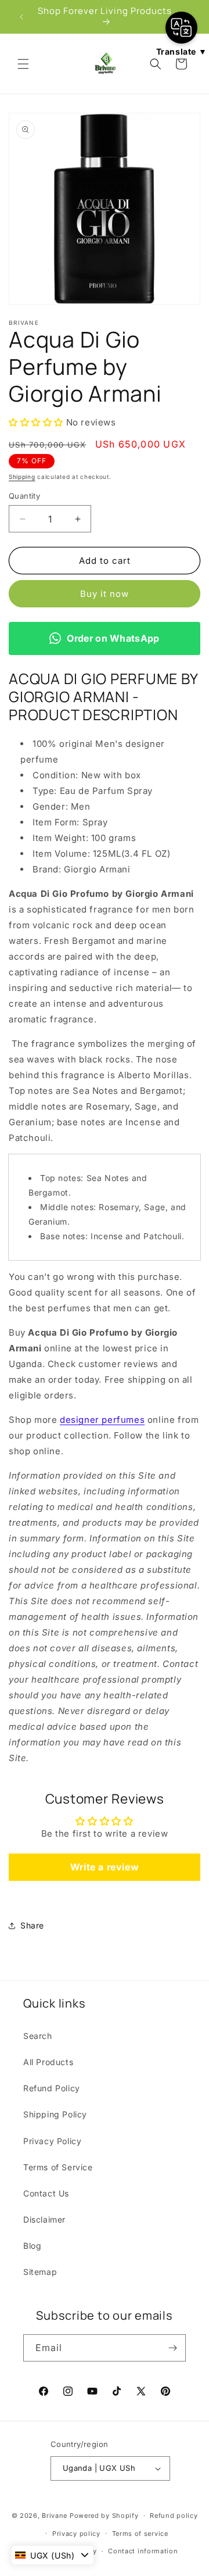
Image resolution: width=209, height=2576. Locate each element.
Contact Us (46, 2193)
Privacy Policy (52, 2141)
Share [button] (32, 1925)
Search (38, 2036)
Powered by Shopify (104, 2516)
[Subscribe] (172, 2348)
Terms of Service (58, 2167)
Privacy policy (76, 2534)
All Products (48, 2062)
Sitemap (40, 2272)
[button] (23, 64)
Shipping (22, 477)
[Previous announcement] (21, 17)
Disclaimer (44, 2219)
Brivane (55, 2516)
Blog (32, 2246)
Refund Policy (52, 2088)
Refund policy (174, 2516)
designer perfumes (102, 1420)
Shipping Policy (55, 2114)
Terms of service (140, 2534)
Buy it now (105, 594)
